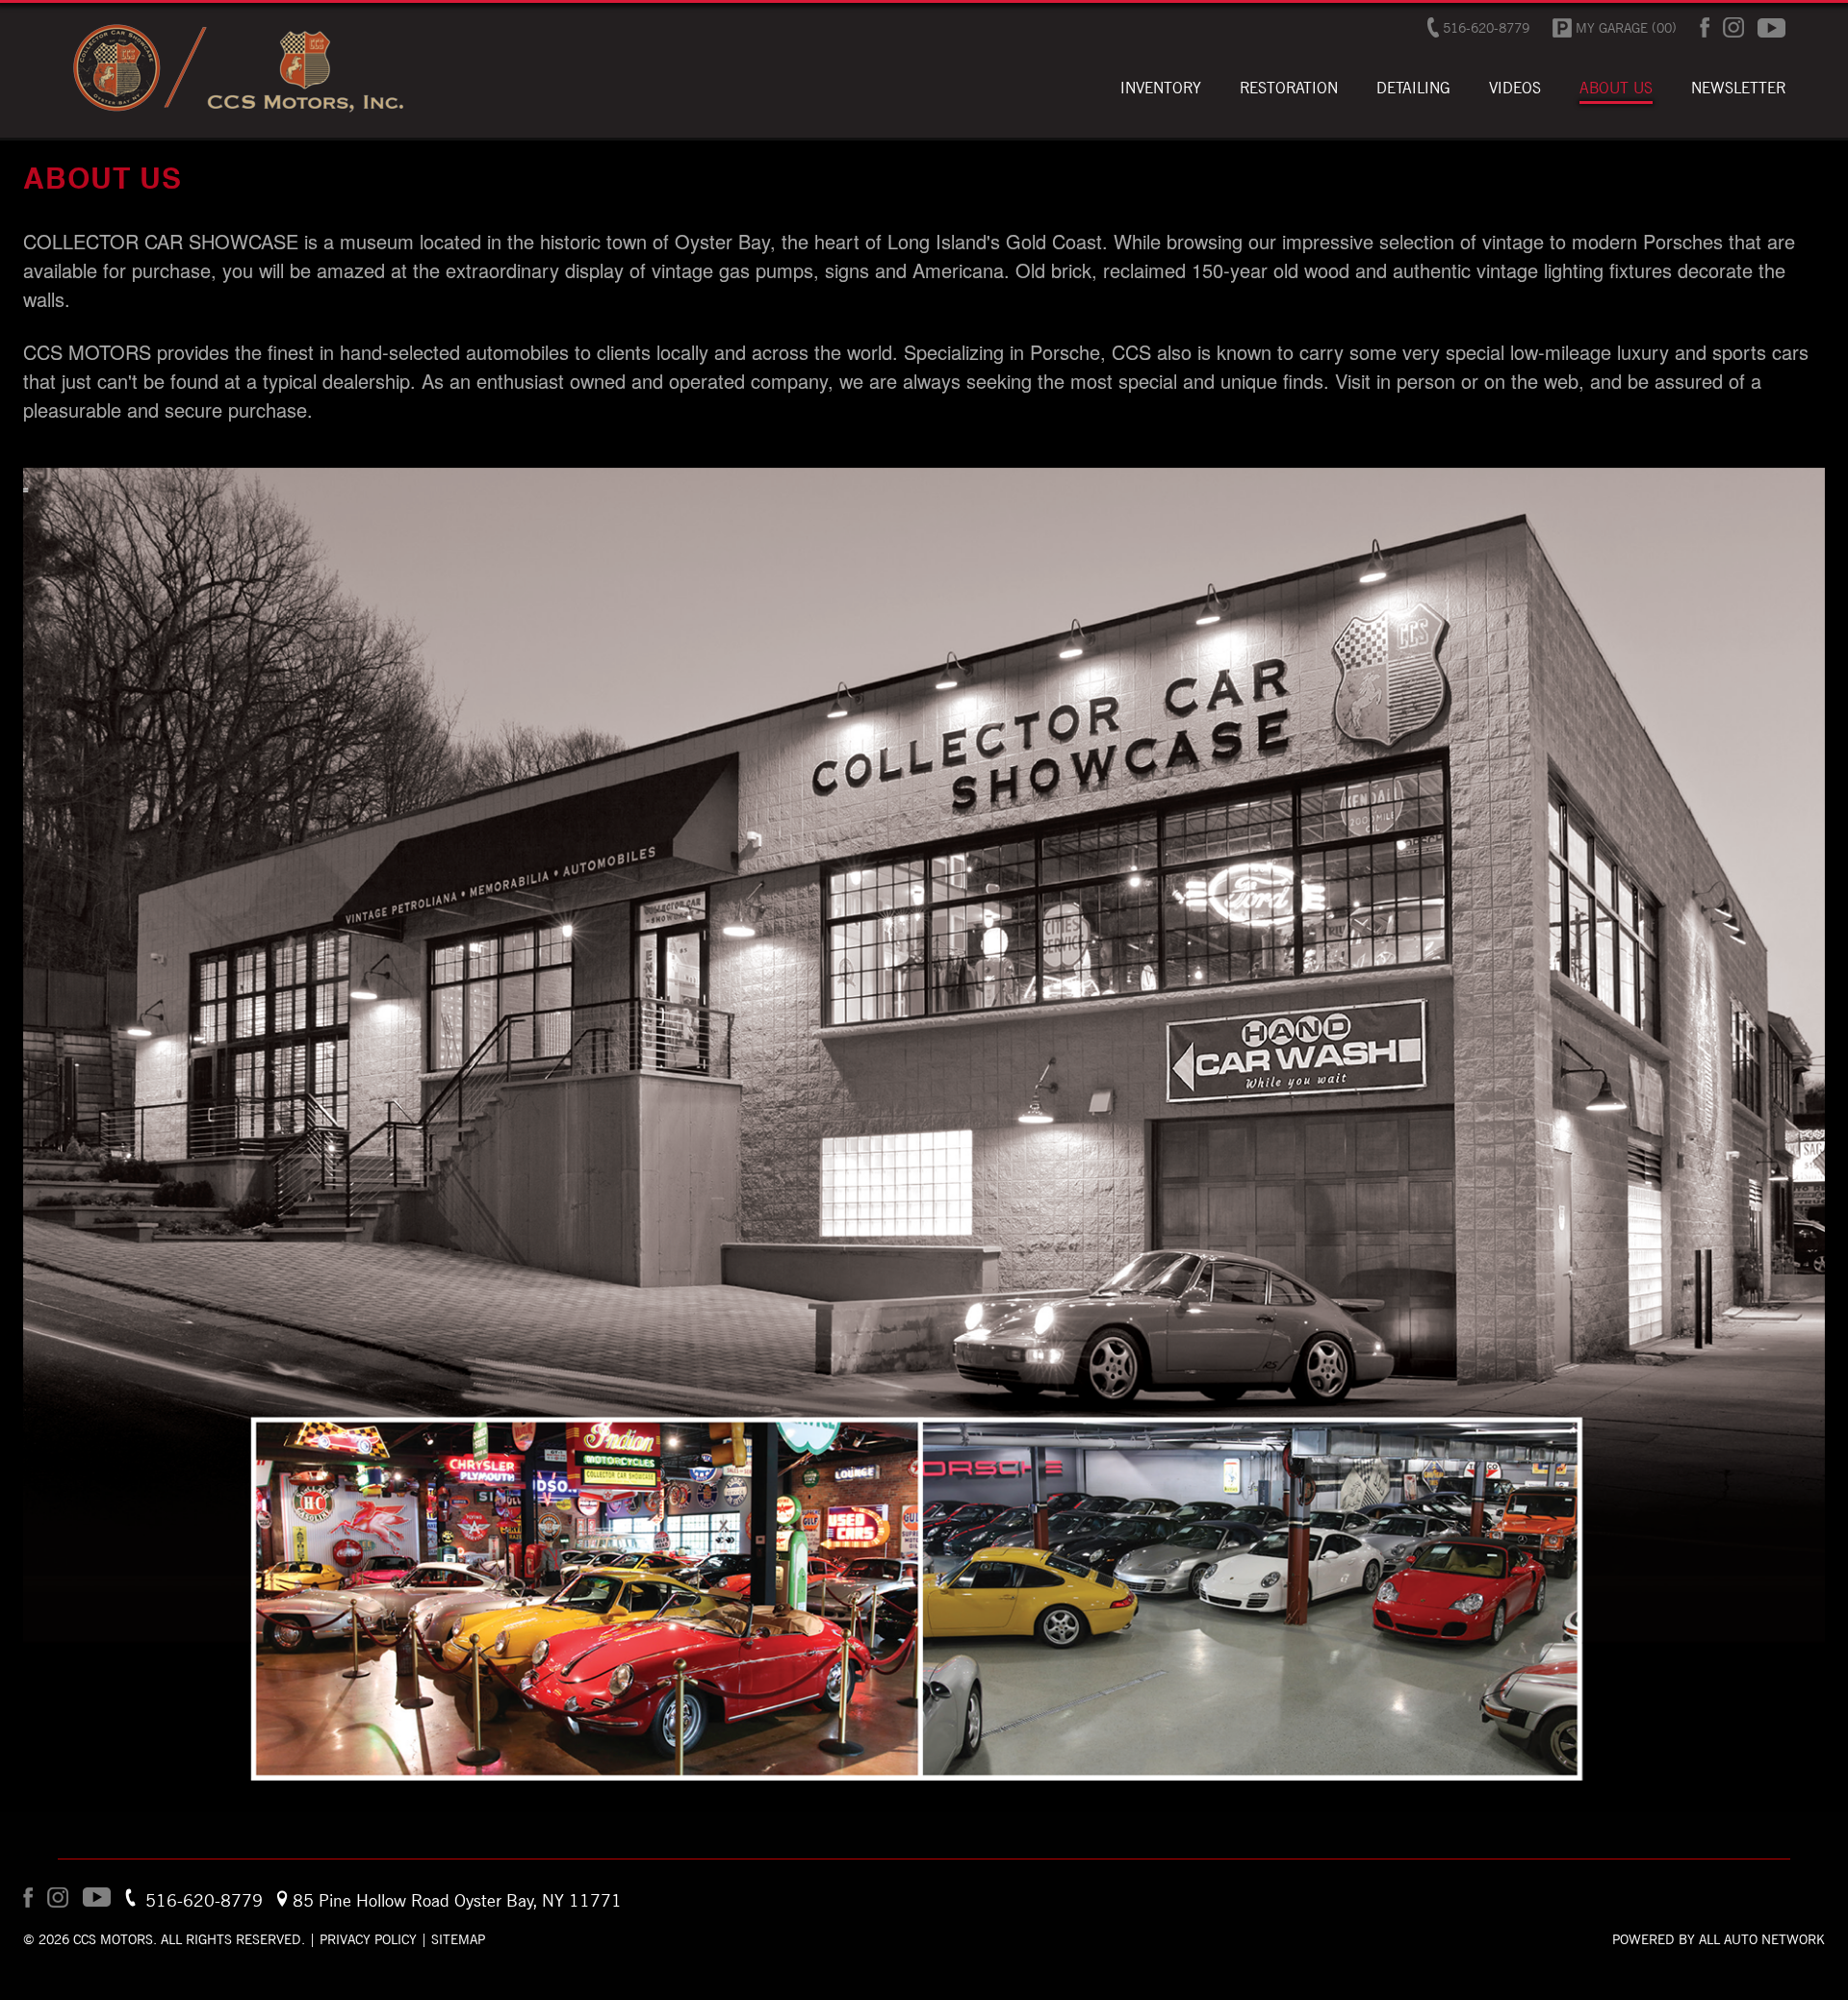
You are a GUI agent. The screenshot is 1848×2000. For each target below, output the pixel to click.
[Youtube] (1771, 28)
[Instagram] (1733, 27)
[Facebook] (1705, 27)
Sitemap (458, 1939)
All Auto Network (1762, 1939)
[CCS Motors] (236, 112)
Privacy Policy (368, 1939)
